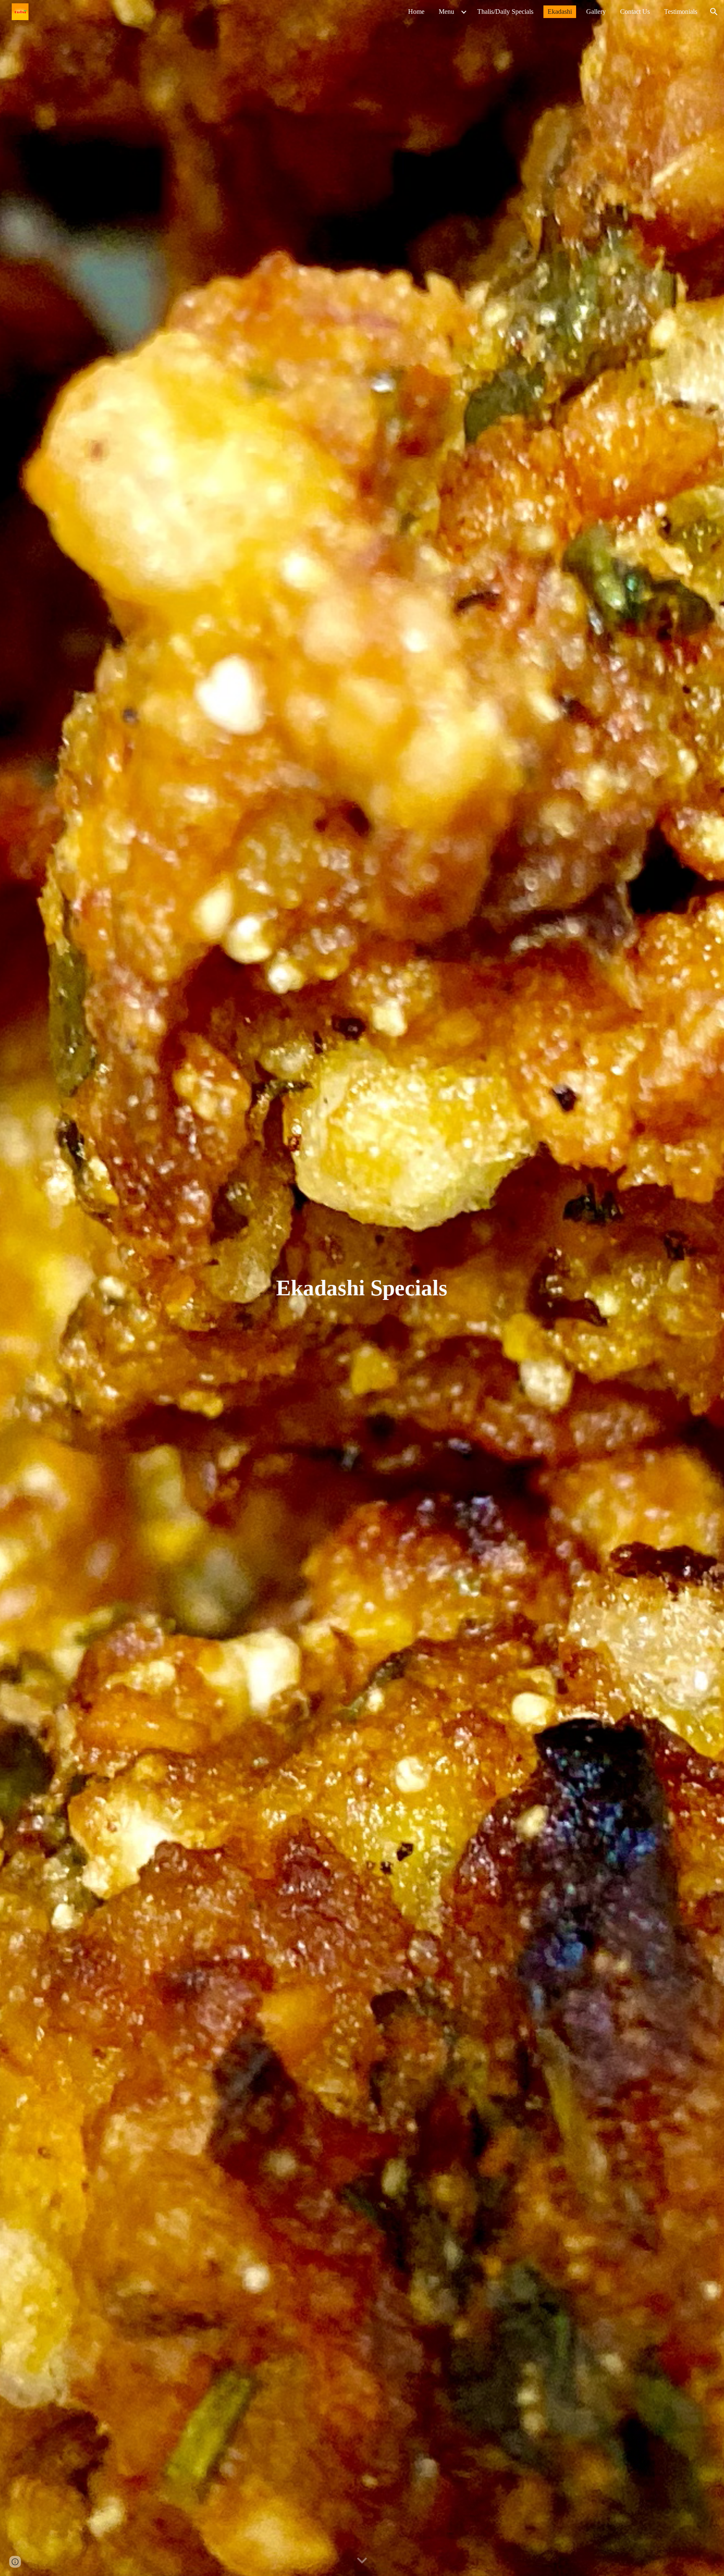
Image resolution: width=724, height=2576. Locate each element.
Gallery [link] (596, 12)
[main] (362, 1288)
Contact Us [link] (635, 12)
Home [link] (416, 12)
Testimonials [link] (681, 12)
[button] (714, 12)
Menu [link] (446, 12)
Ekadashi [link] (560, 12)
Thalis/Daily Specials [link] (505, 12)
